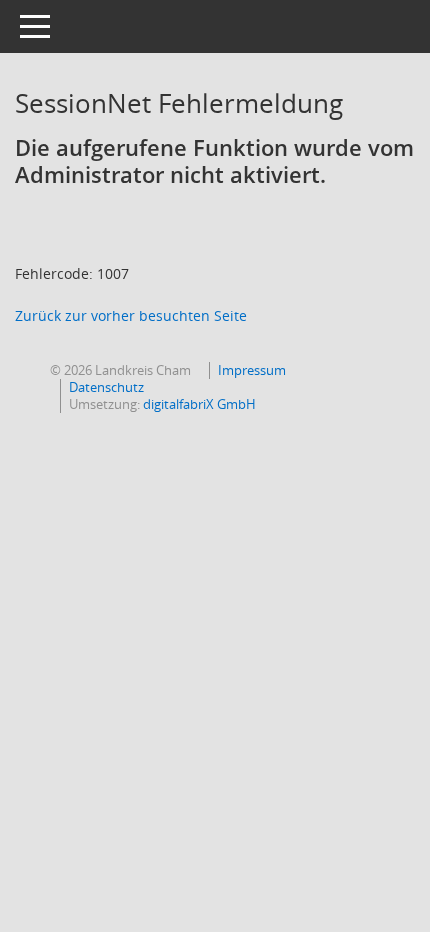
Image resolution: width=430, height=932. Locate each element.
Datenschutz (106, 387)
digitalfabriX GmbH (199, 404)
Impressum (252, 370)
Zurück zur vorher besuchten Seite (131, 315)
